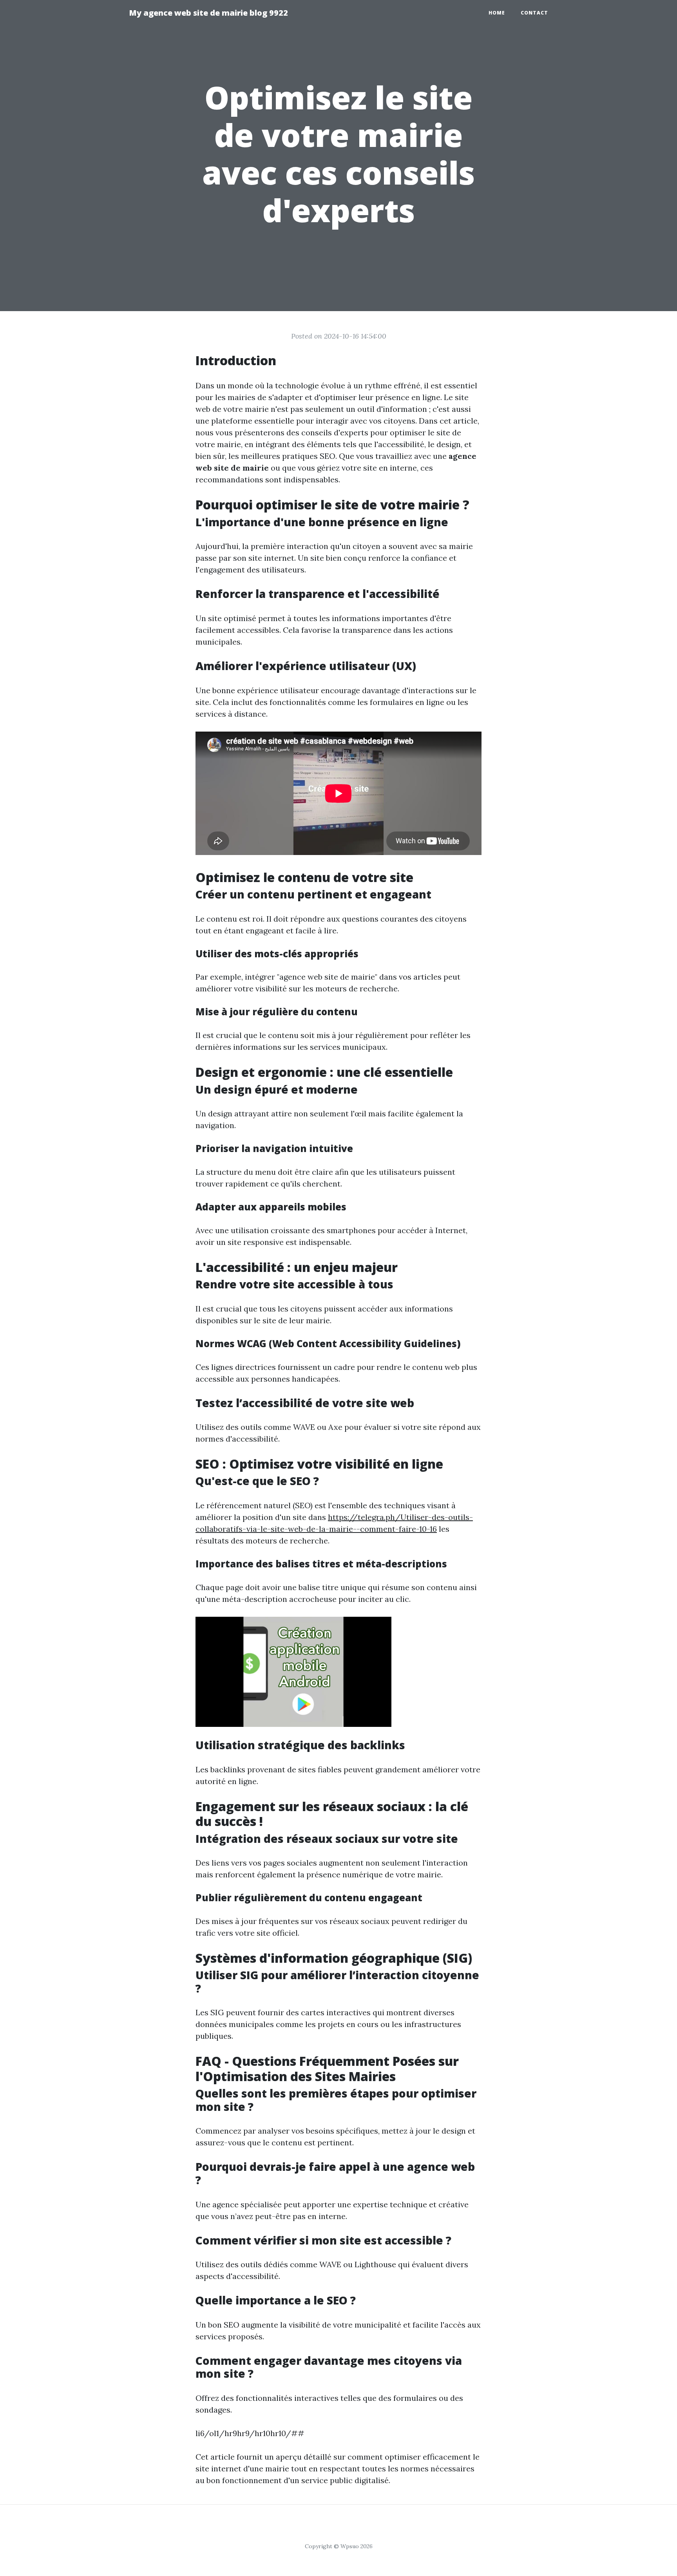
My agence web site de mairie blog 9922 (208, 13)
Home (497, 13)
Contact (534, 13)
